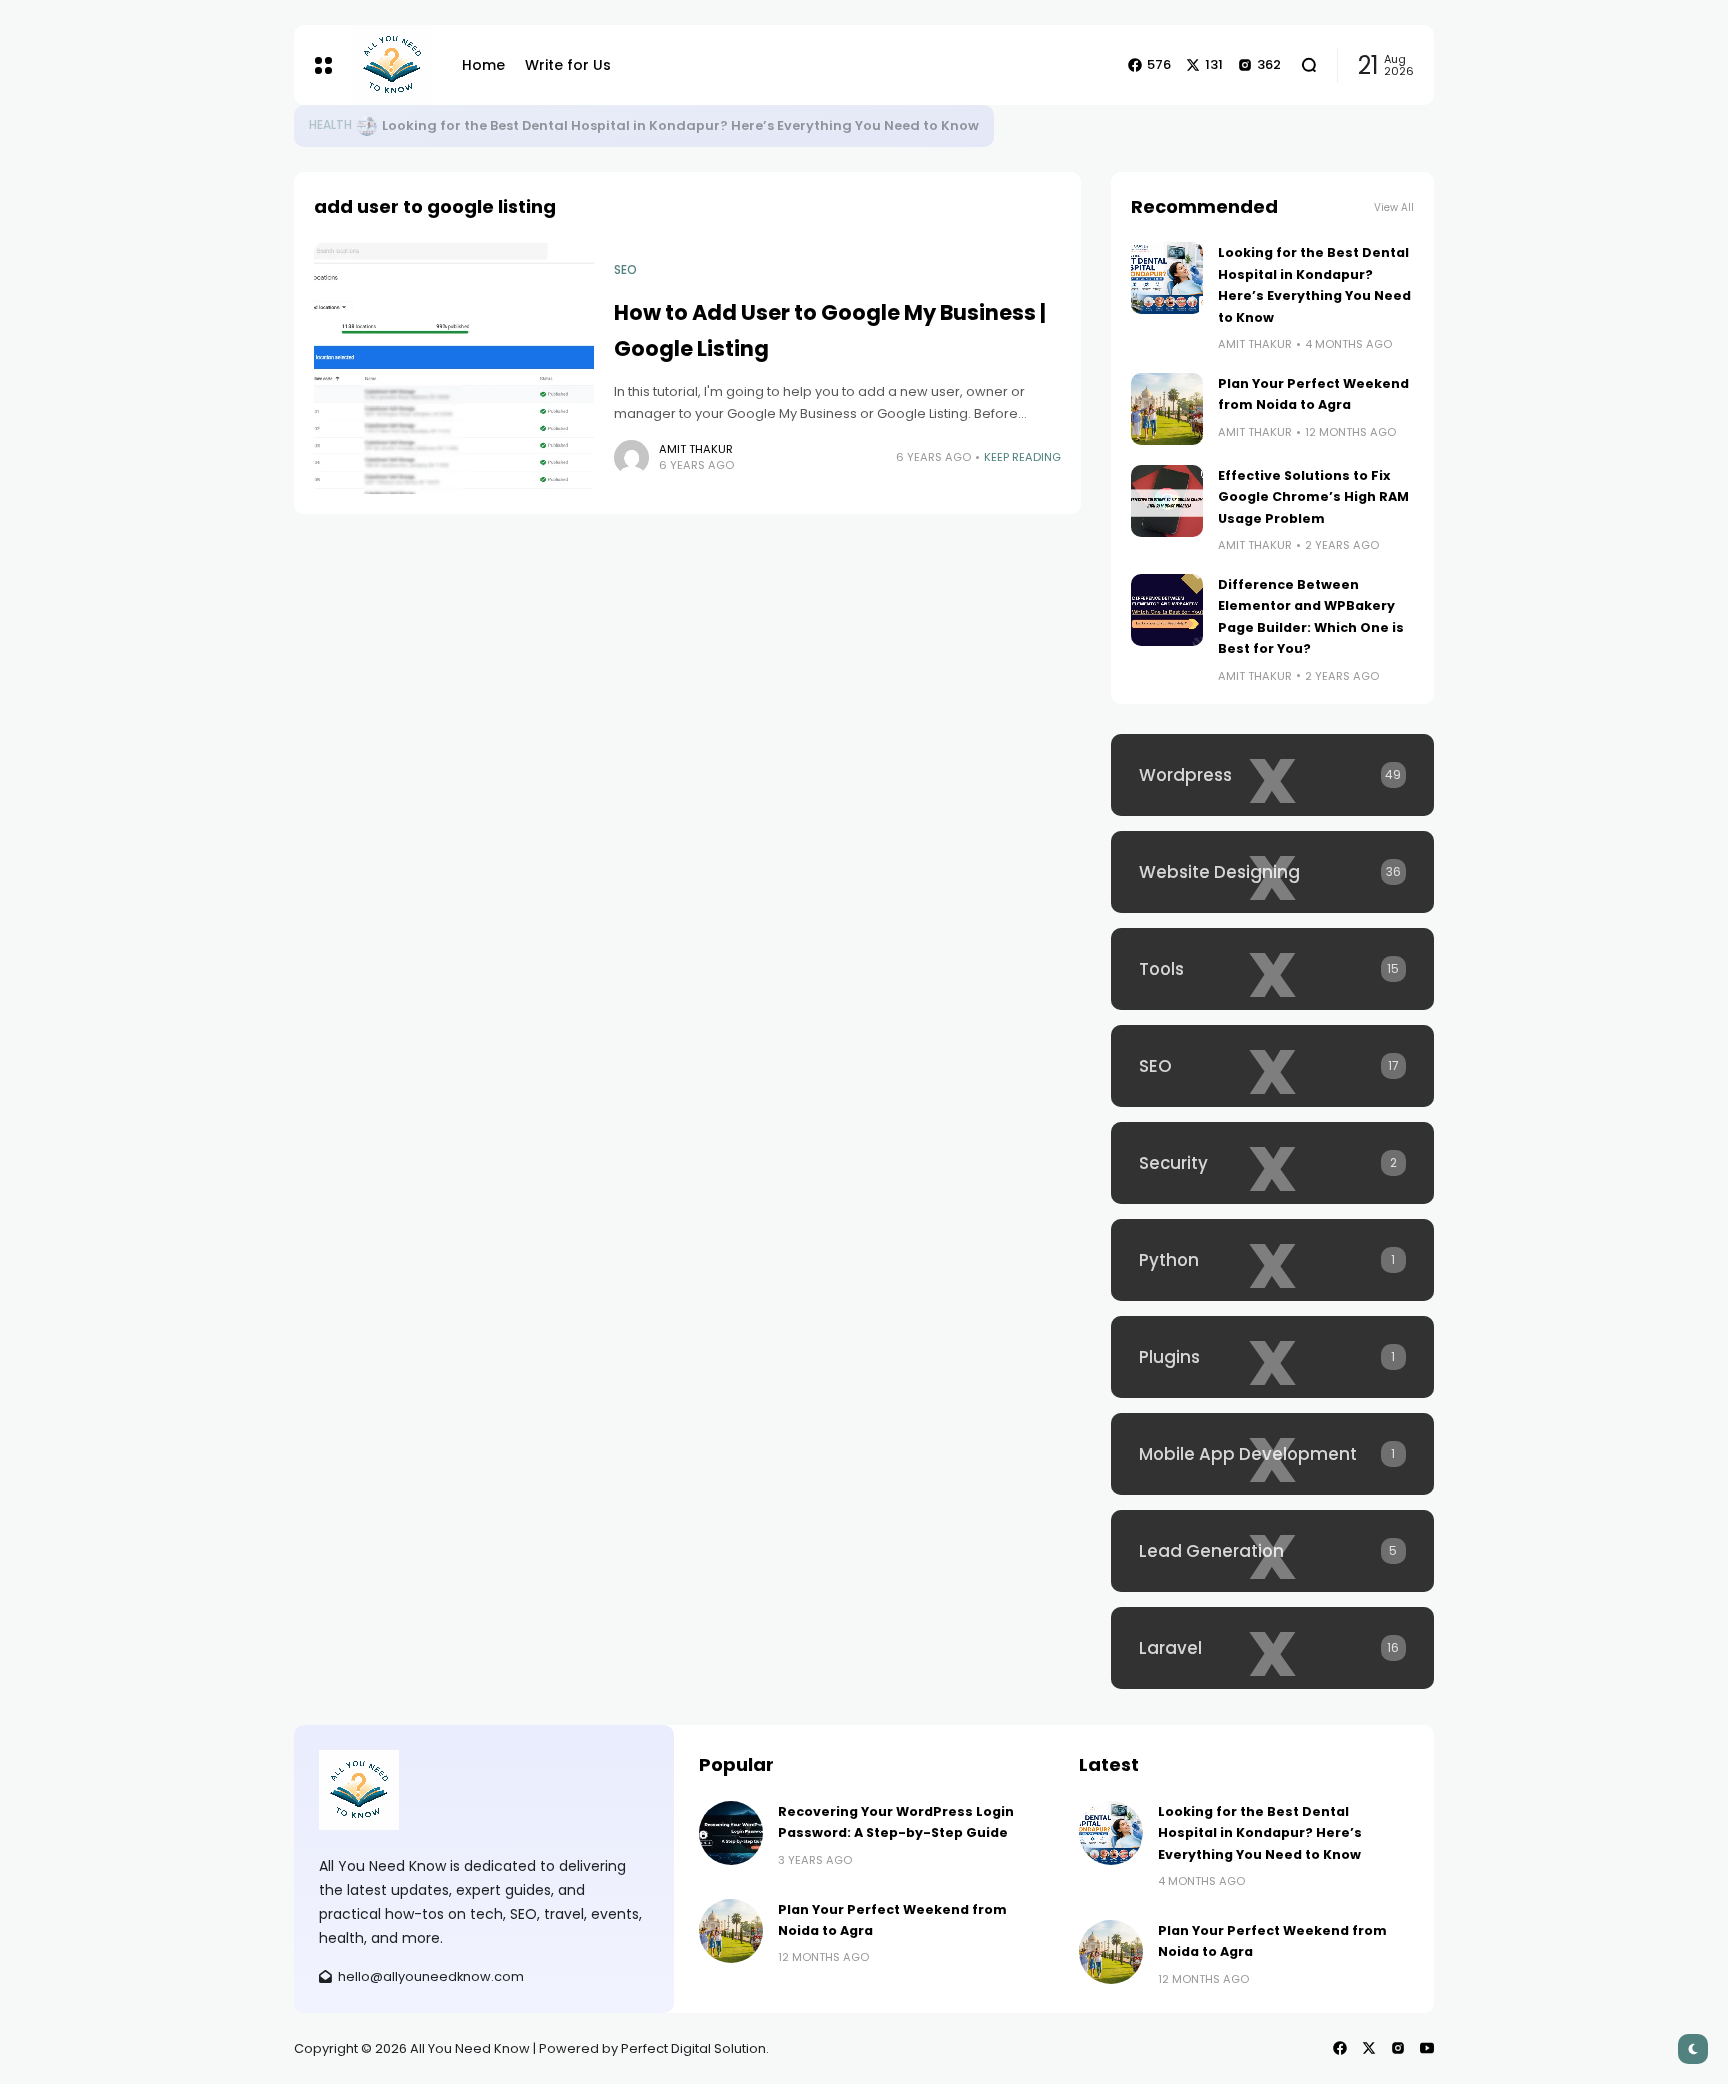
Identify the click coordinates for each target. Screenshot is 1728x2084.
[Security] (1272, 1163)
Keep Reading (1022, 457)
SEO (625, 270)
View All (1394, 207)
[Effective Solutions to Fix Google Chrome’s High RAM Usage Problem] (1167, 501)
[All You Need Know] (392, 65)
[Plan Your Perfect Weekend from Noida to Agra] (1167, 409)
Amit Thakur (696, 449)
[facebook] (1340, 2048)
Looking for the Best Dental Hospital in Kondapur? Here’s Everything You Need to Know (680, 125)
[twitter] (1369, 2048)
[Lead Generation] (1272, 1551)
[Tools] (1272, 969)
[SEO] (1272, 1066)
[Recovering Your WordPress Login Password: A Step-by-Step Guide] (731, 1833)
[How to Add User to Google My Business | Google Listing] (454, 368)
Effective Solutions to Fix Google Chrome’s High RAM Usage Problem (1313, 497)
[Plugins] (1272, 1357)
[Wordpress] (1272, 775)
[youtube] (1427, 2048)
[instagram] (1398, 2048)
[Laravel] (1272, 1648)
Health (330, 125)
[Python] (1272, 1260)
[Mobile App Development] (1272, 1454)
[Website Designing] (1272, 872)
